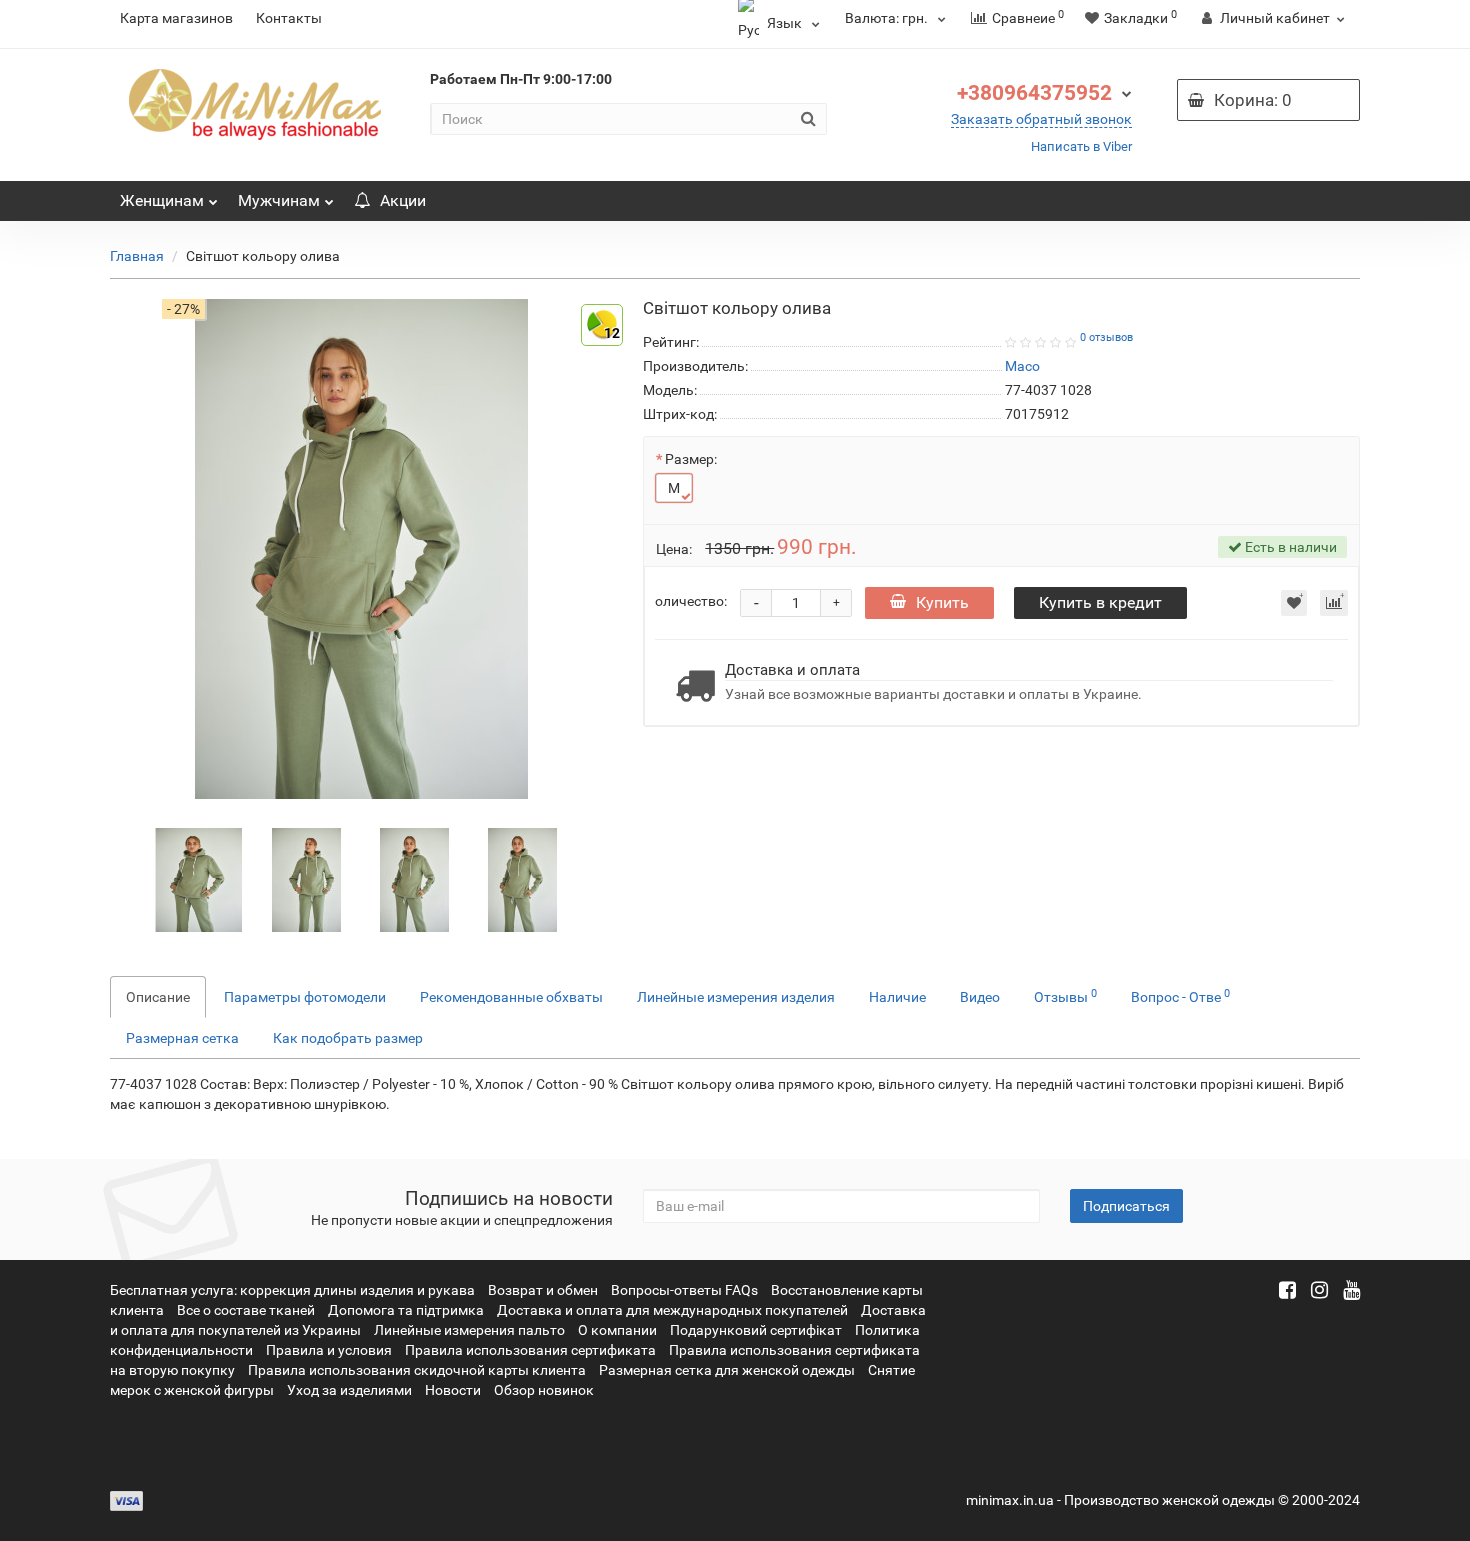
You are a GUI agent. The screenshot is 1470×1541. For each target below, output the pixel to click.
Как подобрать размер (348, 1038)
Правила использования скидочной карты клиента (417, 1370)
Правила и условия (329, 1350)
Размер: (691, 459)
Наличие (897, 997)
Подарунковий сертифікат (756, 1330)
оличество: (691, 601)
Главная (137, 256)
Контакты (289, 18)
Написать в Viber (1081, 146)
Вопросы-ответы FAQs (684, 1290)
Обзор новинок (544, 1390)
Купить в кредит (1100, 602)
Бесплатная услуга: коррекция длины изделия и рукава (292, 1290)
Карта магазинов (176, 18)
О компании (617, 1330)
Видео (980, 997)
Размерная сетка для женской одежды (727, 1370)
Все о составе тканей (246, 1310)
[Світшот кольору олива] (199, 879)
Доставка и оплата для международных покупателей (672, 1310)
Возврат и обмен (543, 1290)
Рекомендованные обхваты (511, 997)
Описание (158, 997)
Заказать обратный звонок (1041, 119)
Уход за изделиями (349, 1390)
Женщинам (162, 200)
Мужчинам (279, 200)
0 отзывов (1106, 337)
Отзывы (1065, 996)
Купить (942, 602)
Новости (453, 1390)
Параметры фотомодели (305, 997)
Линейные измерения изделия (736, 997)
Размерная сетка (182, 1038)
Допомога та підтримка (406, 1310)
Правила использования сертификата (530, 1350)
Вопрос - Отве (1180, 996)
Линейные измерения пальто (469, 1330)
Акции (403, 200)
